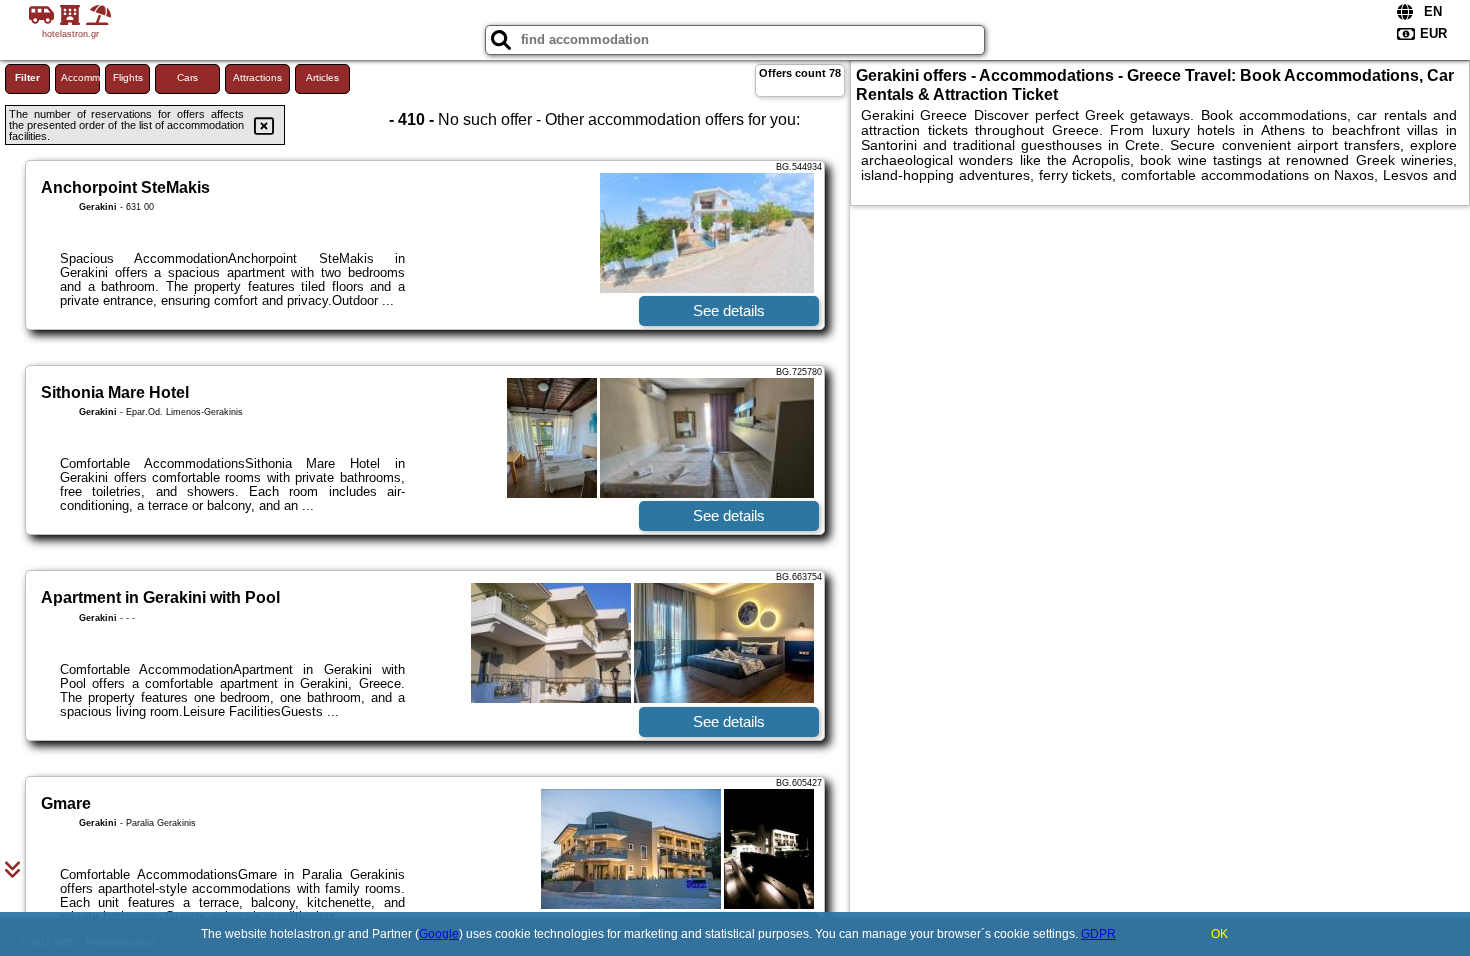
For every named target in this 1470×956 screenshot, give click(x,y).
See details (729, 310)
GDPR (1098, 934)
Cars (187, 77)
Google (439, 934)
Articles (322, 77)
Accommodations (80, 77)
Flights (128, 77)
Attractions (257, 77)
